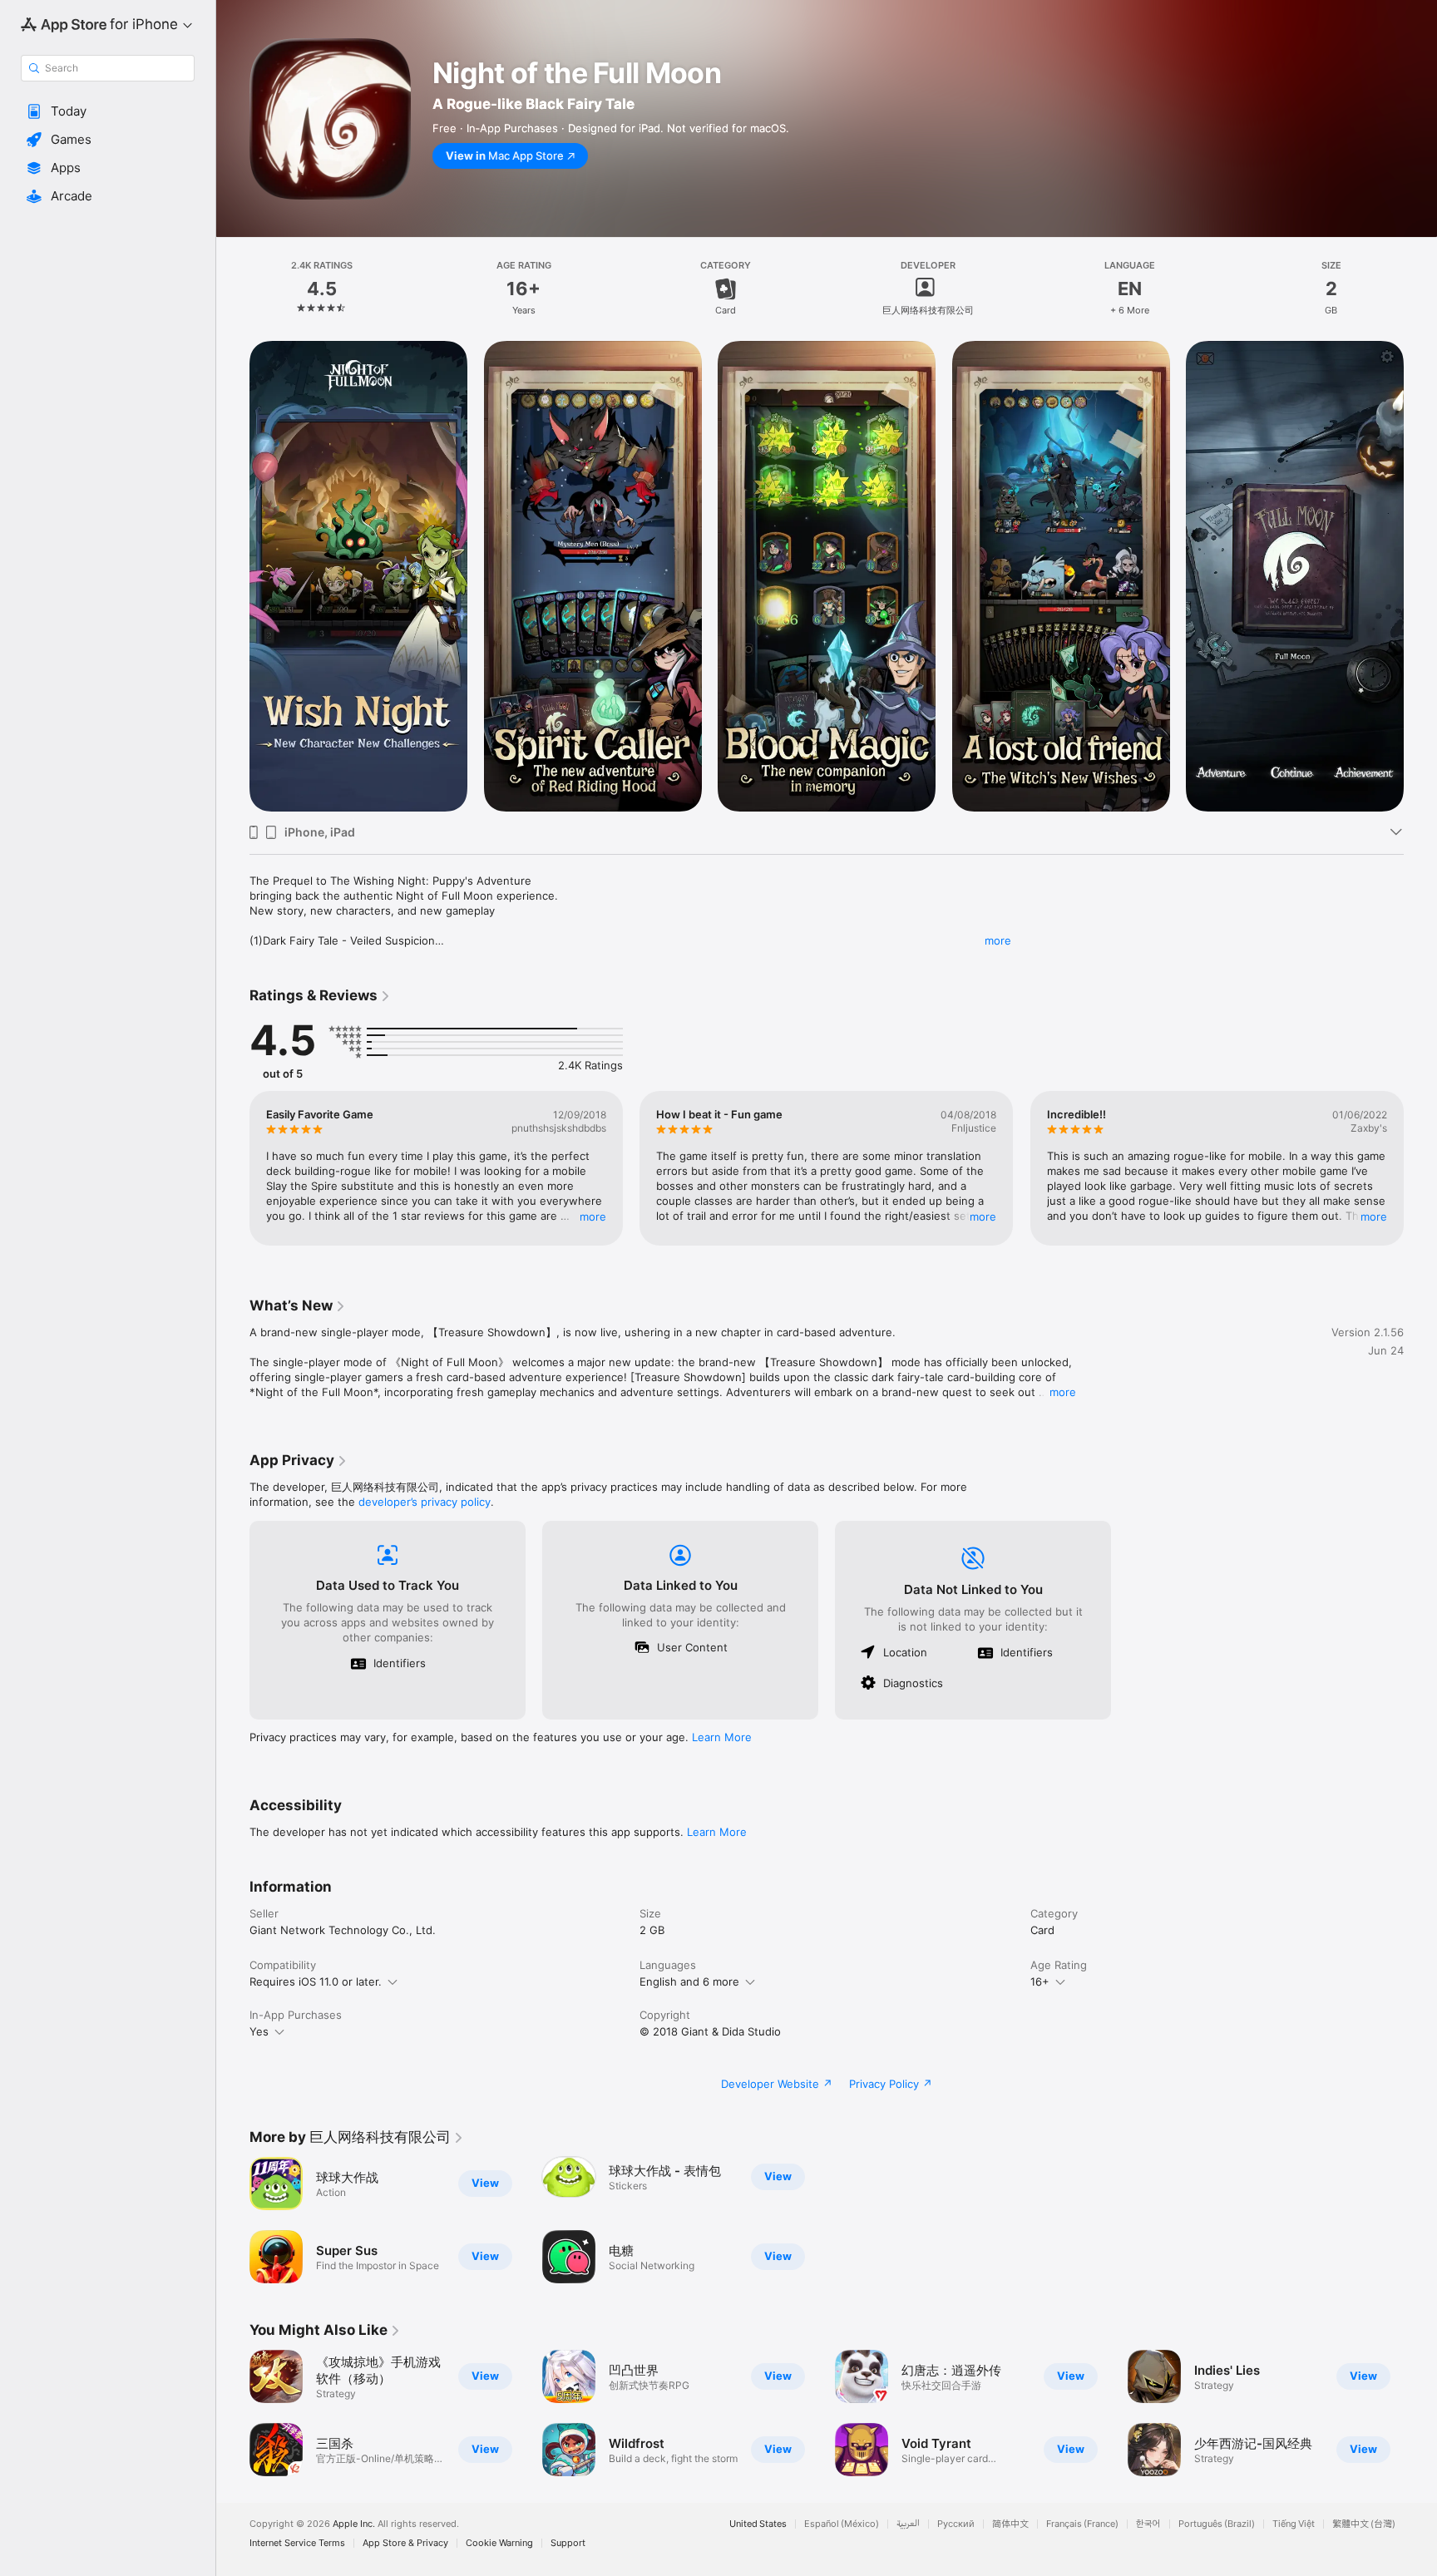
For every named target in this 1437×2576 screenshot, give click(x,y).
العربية (908, 2524)
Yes (259, 2031)
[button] (108, 111)
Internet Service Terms (297, 2543)
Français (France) (1082, 2524)
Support (568, 2543)
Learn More (722, 1737)
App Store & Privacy (405, 2543)
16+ (1040, 1981)
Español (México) (842, 2524)
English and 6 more (689, 1981)
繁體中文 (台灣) (1364, 2524)
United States (758, 2524)
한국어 (1148, 2524)
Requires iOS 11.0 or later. (316, 1981)
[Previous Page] (233, 576)
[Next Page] (1420, 576)
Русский (956, 2524)
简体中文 (1010, 2524)
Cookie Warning (499, 2543)
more (998, 940)
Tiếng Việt (1294, 2524)
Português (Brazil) (1217, 2524)
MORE (593, 1216)
